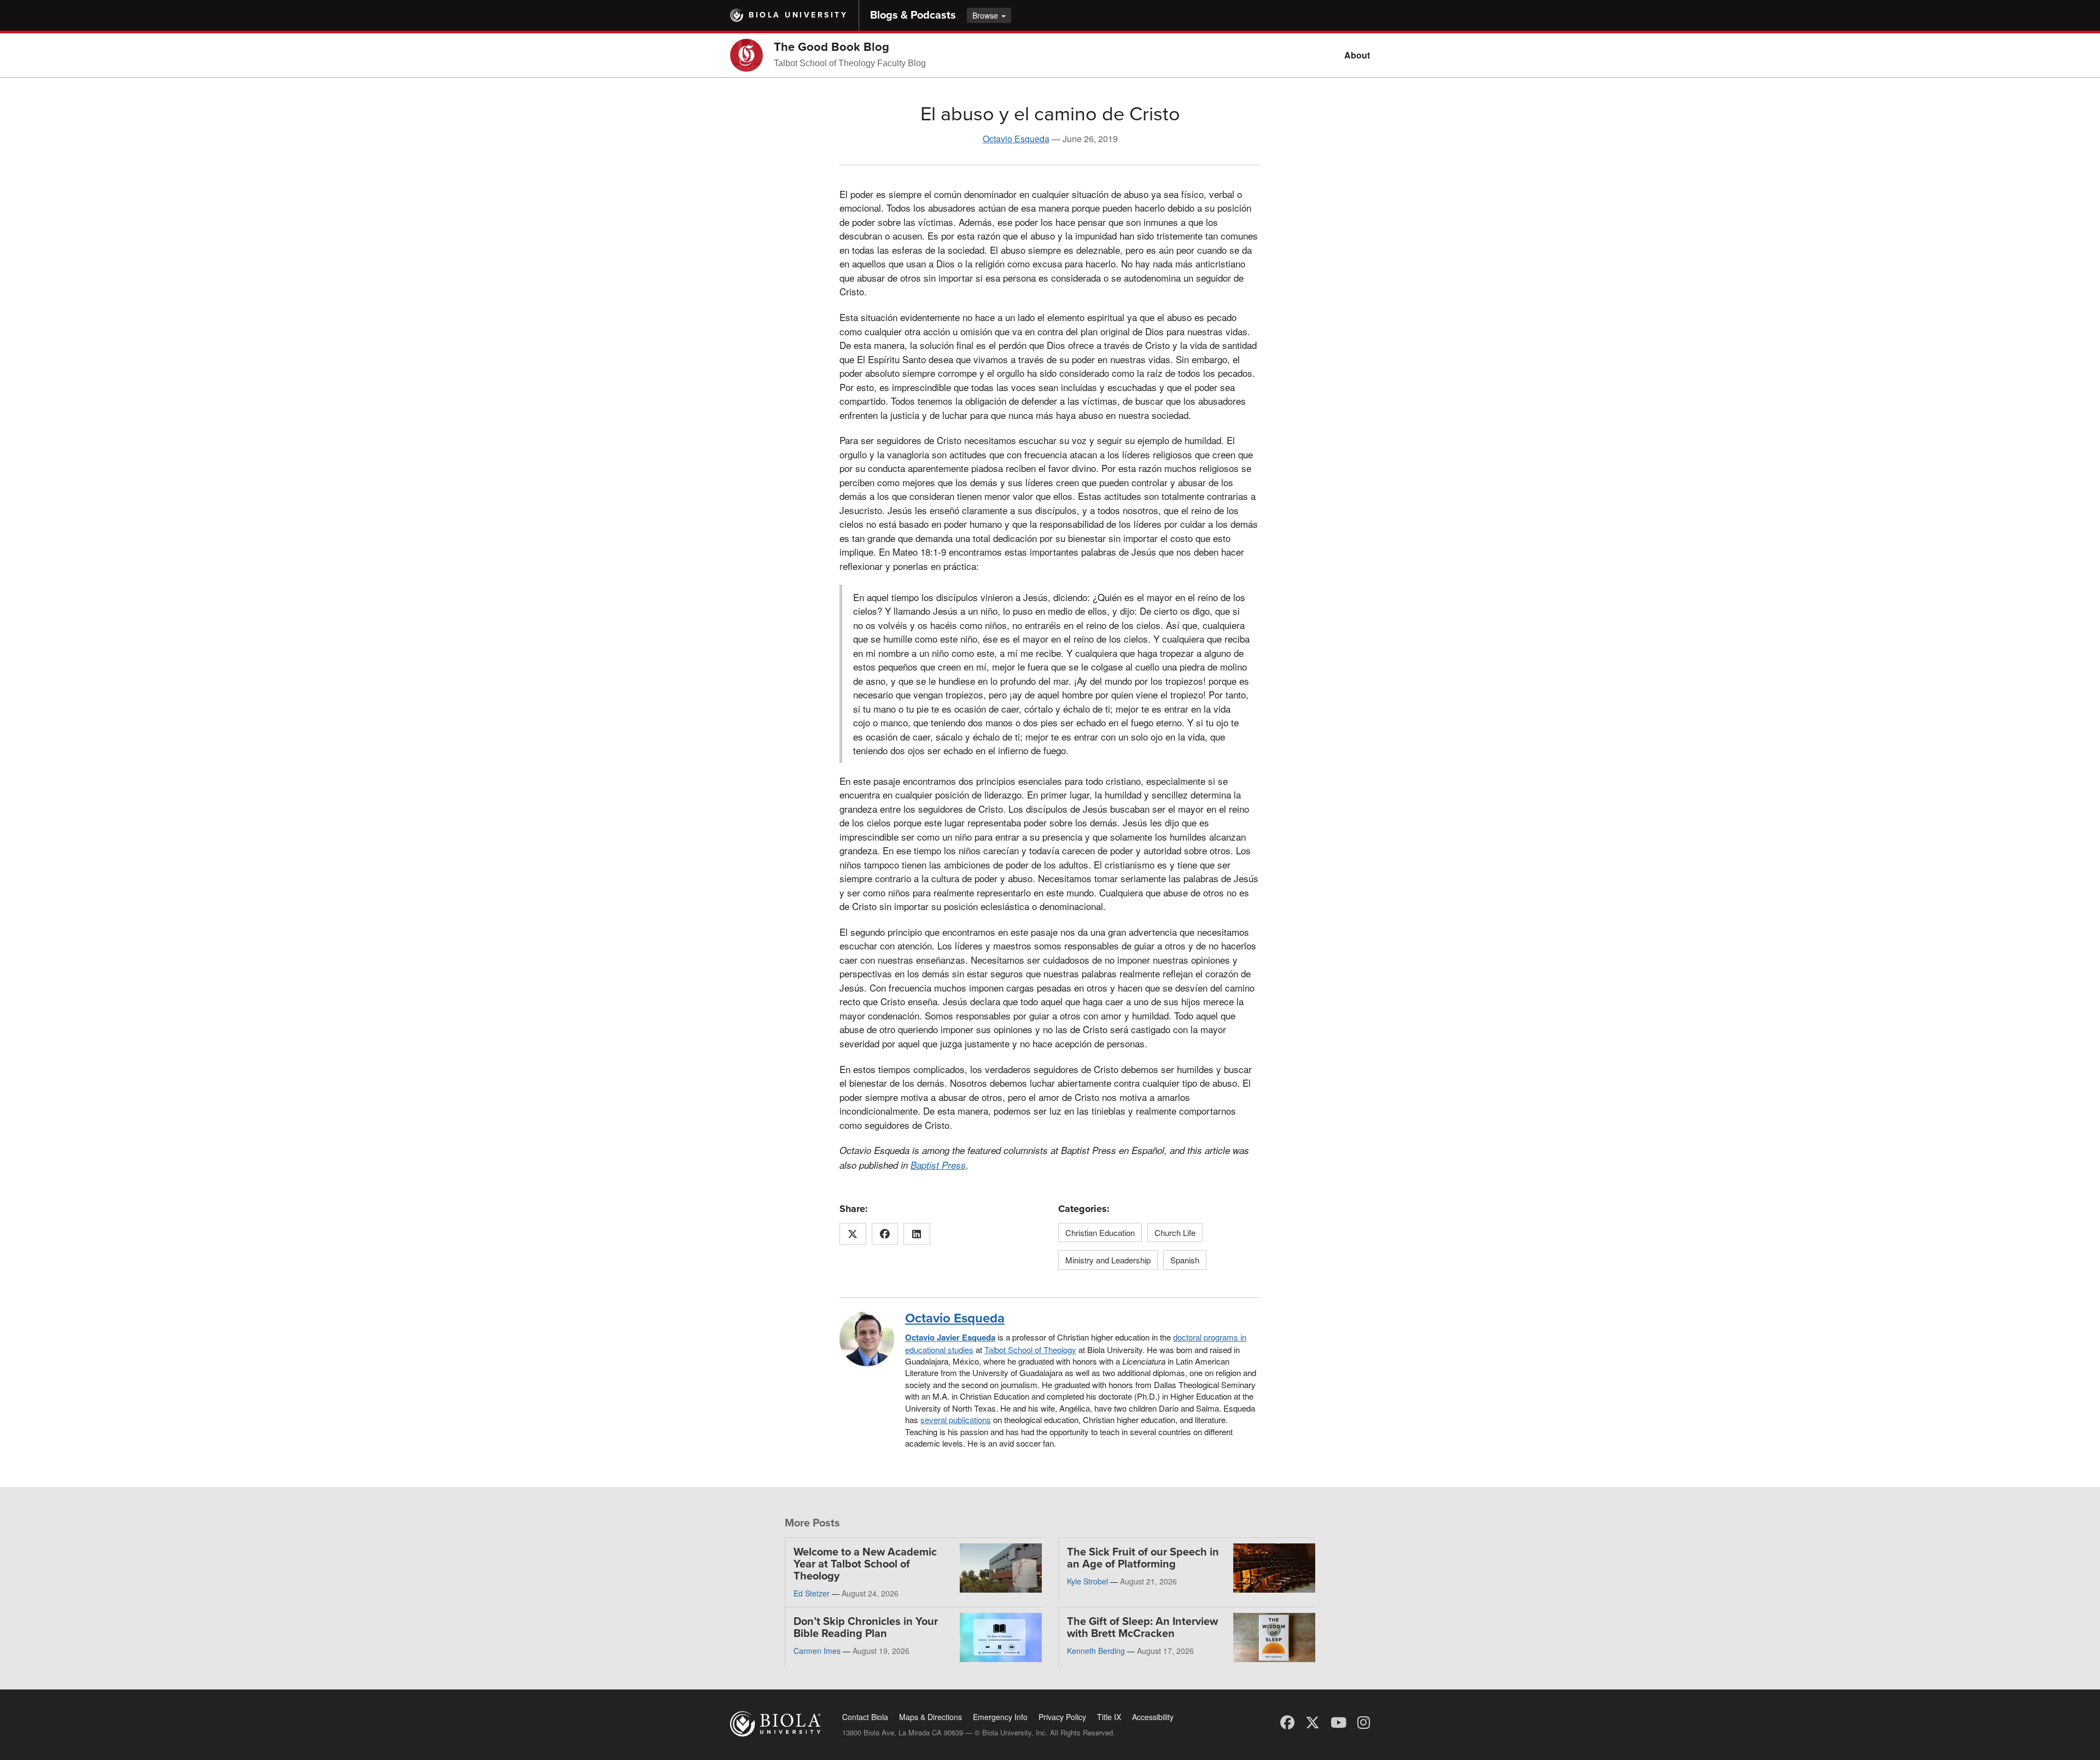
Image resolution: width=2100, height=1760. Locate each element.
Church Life (1175, 1232)
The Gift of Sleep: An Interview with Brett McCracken (1142, 1628)
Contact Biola (865, 1717)
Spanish (1185, 1260)
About (1357, 55)
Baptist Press (938, 1165)
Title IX (1109, 1717)
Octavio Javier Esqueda (950, 1337)
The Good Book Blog (832, 47)
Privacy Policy (1062, 1717)
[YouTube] (1338, 1721)
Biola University (798, 15)
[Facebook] (1287, 1721)
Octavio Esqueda (1016, 139)
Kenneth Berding (1096, 1651)
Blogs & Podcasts (913, 15)
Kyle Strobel (1087, 1581)
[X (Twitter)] (1312, 1721)
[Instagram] (1364, 1721)
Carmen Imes (817, 1651)
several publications (956, 1420)
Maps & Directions (931, 1717)
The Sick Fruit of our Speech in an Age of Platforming (1143, 1558)
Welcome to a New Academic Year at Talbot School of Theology (865, 1564)
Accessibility (1153, 1717)
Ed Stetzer (812, 1593)
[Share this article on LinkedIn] (917, 1234)
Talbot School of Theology (1030, 1350)
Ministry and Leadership (1108, 1260)
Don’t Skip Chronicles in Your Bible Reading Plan (866, 1628)
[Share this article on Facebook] (885, 1234)
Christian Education (1100, 1232)
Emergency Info (1000, 1717)
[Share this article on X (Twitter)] (853, 1234)
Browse (986, 15)
